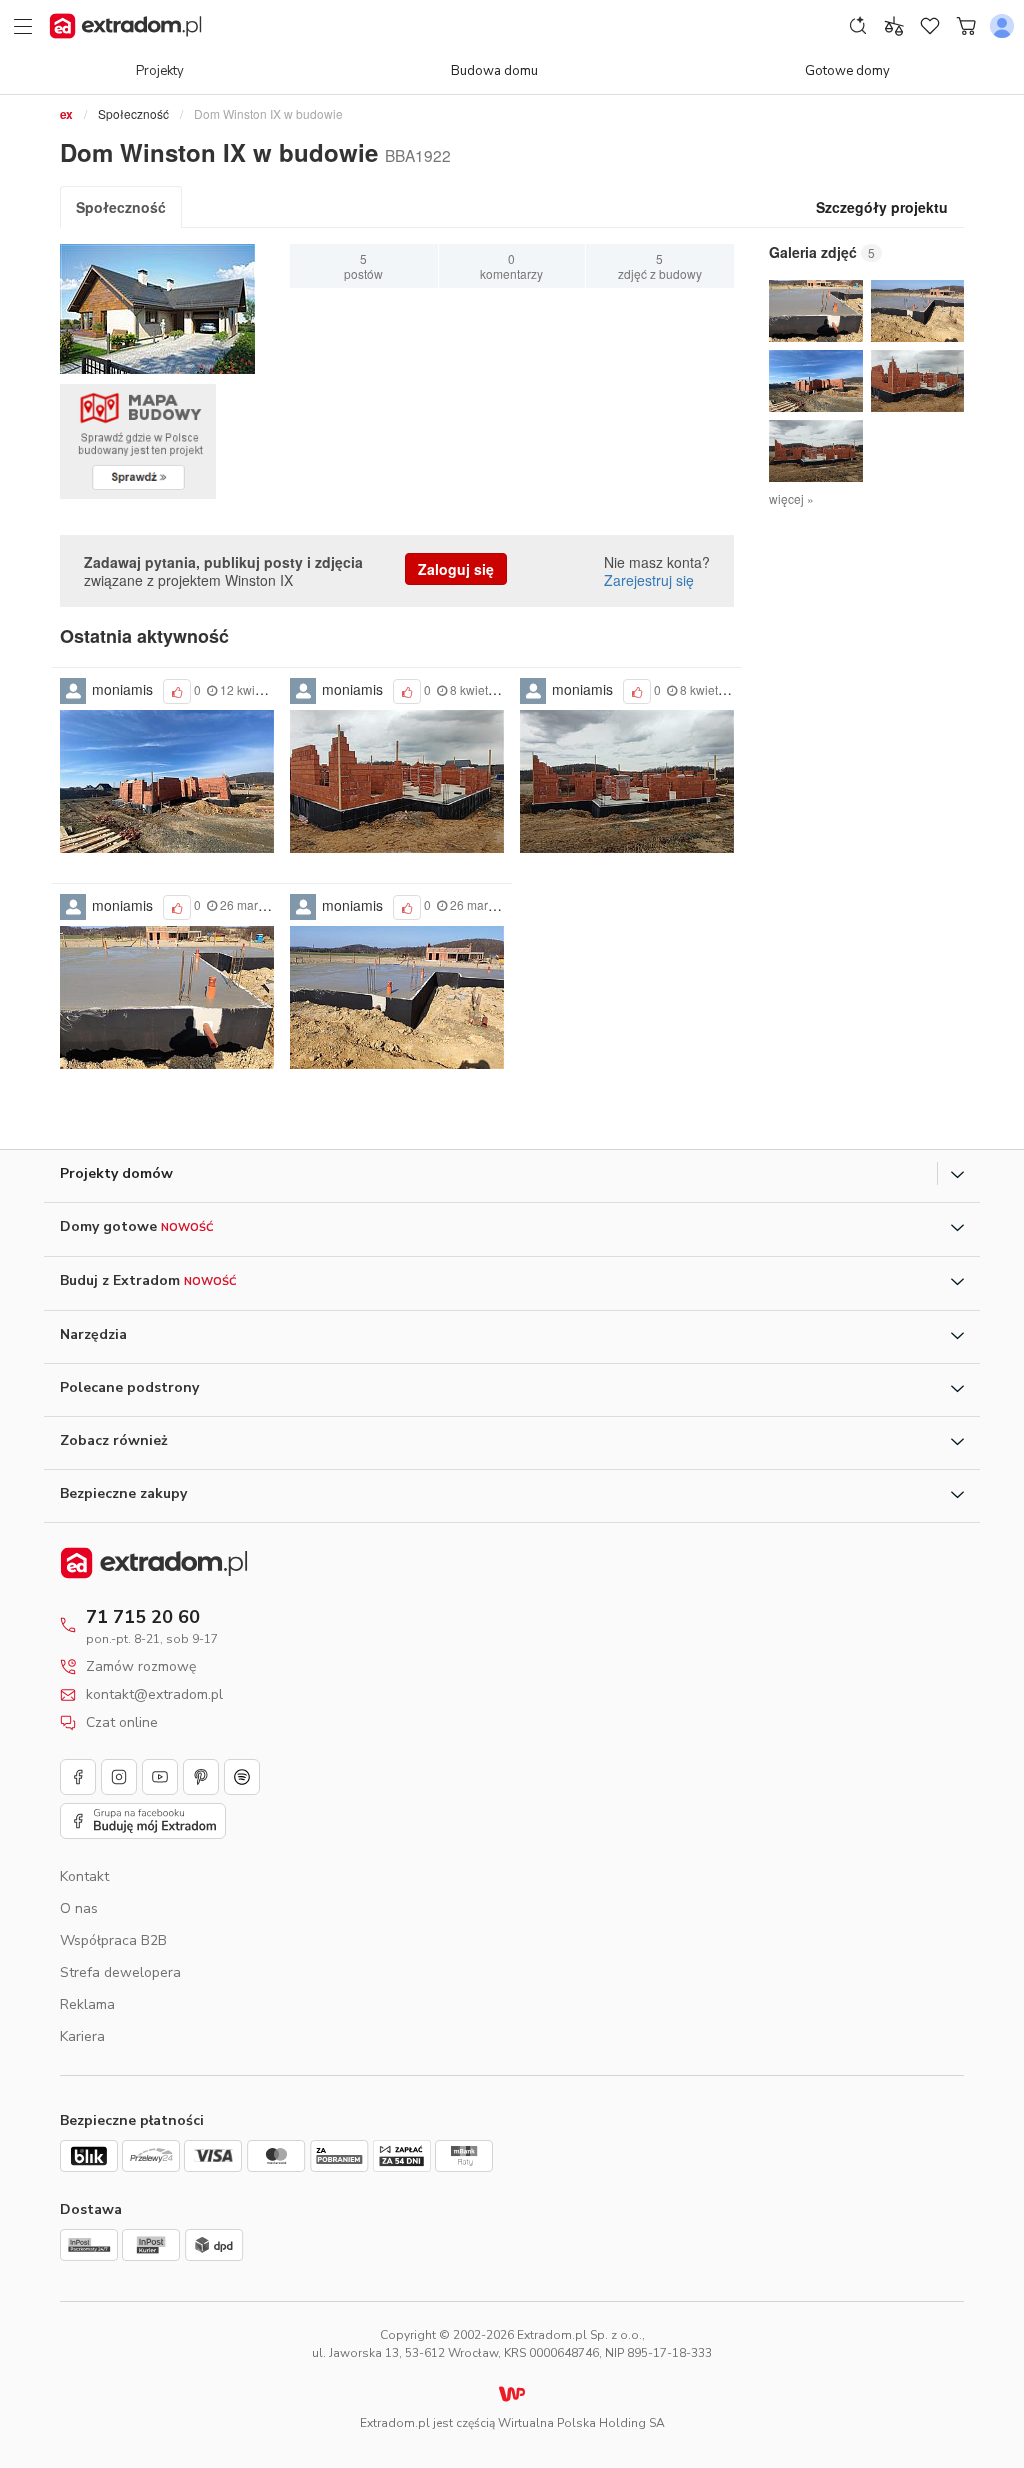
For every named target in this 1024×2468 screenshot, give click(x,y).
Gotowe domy (847, 71)
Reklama (87, 2004)
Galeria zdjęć (813, 252)
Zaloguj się (456, 569)
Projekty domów (116, 1173)
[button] (815, 311)
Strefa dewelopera (120, 1972)
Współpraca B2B (113, 1940)
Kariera (82, 2036)
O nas (79, 1908)
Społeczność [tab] (121, 207)
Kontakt (84, 1876)
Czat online (122, 1723)
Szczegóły (882, 207)
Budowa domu (494, 71)
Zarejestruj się (649, 580)
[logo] (125, 26)
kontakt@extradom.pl (154, 1695)
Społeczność (133, 113)
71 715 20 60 (143, 1617)
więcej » (791, 498)
